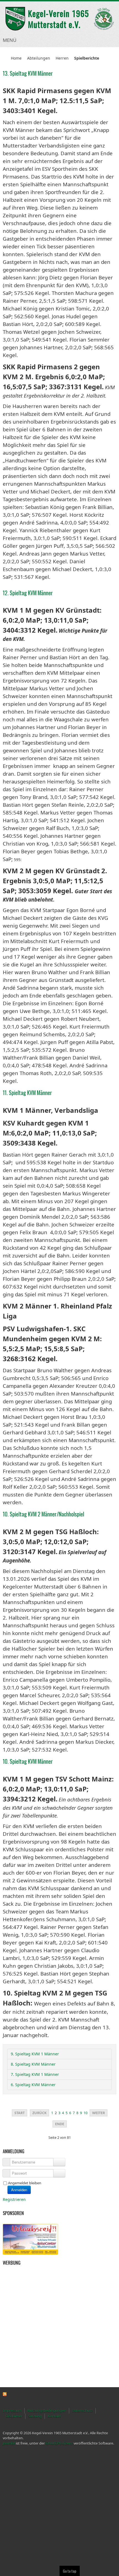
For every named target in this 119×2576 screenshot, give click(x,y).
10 (86, 2113)
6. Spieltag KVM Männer (33, 2085)
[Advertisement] (30, 2296)
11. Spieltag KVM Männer (27, 1093)
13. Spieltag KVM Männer (28, 73)
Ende (60, 2124)
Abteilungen (39, 58)
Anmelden (19, 2190)
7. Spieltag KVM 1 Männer (35, 2074)
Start (20, 2113)
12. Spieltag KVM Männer (28, 593)
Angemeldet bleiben (25, 2183)
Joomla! (9, 2443)
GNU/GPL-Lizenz (59, 2443)
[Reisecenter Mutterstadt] (30, 2239)
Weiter (99, 2113)
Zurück (39, 2113)
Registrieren (15, 2199)
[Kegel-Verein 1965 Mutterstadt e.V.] (59, 19)
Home (16, 58)
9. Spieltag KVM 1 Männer (35, 2054)
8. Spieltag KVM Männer (33, 2064)
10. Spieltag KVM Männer (28, 1761)
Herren (62, 58)
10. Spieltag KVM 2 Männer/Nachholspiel (43, 1514)
